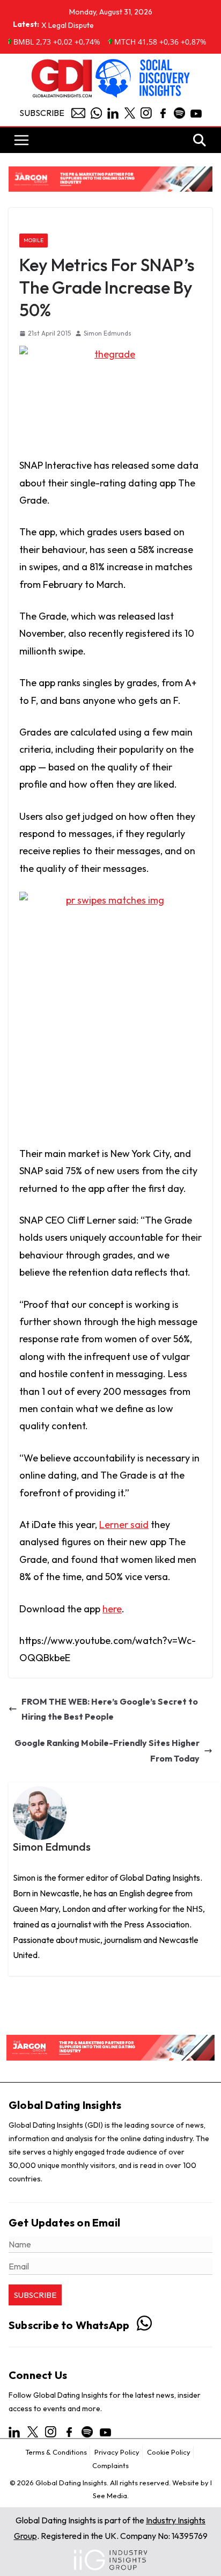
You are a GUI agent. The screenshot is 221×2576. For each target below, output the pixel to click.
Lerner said (124, 1525)
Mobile (34, 240)
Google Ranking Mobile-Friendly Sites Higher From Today (107, 1751)
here (112, 1609)
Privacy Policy (117, 2452)
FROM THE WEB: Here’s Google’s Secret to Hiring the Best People (110, 1709)
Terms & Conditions (56, 2452)
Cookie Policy (169, 2452)
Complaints (110, 2465)
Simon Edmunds (108, 333)
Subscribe (42, 113)
